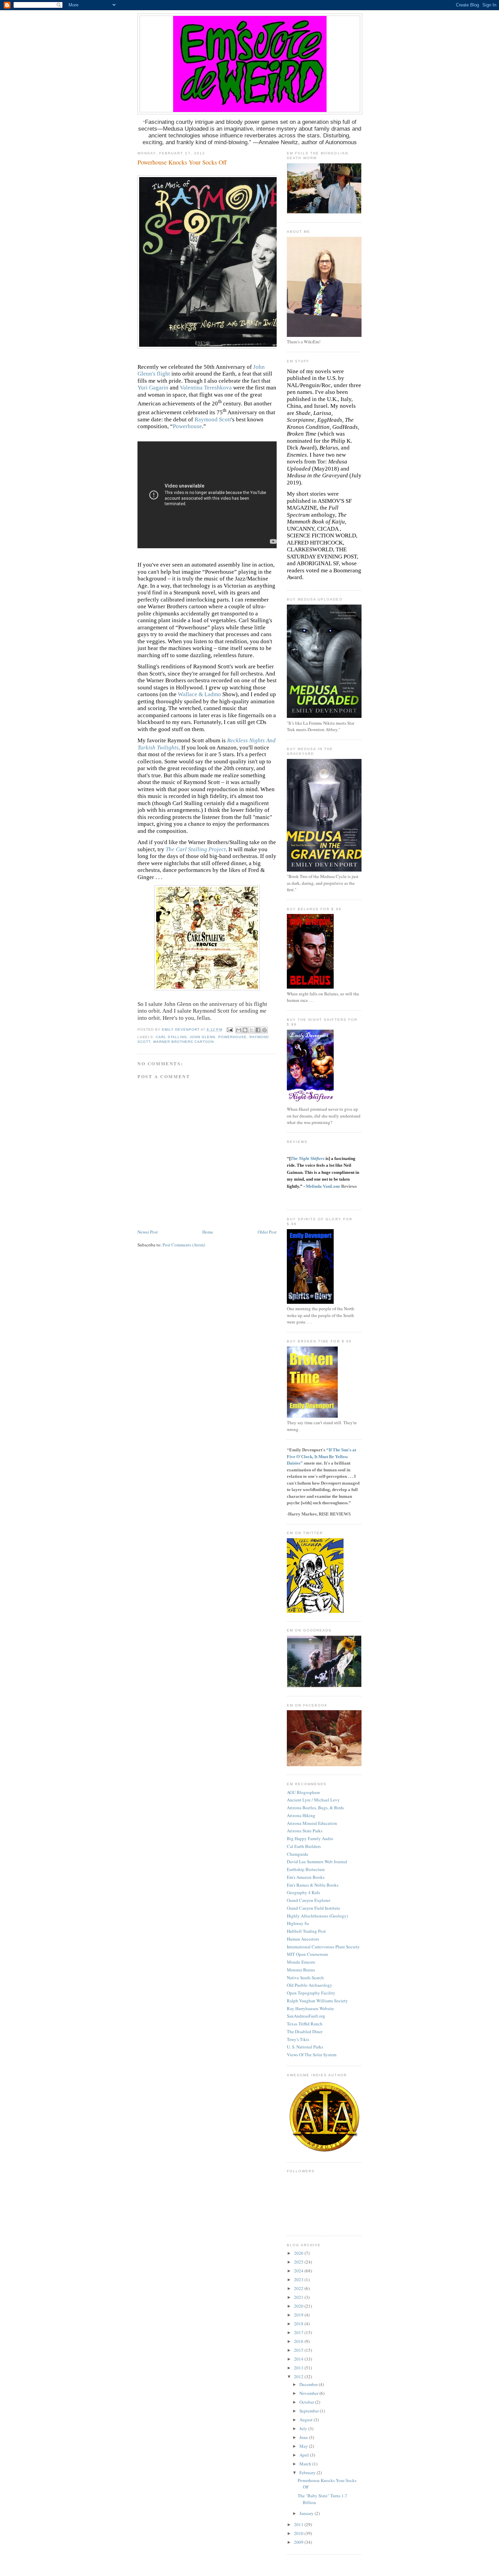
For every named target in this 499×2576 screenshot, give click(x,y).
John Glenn (202, 1037)
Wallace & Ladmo (199, 694)
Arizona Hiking (301, 1815)
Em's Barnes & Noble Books (313, 1885)
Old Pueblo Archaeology (310, 1985)
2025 (299, 2262)
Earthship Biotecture (306, 1869)
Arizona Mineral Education (312, 1823)
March (306, 2464)
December (309, 2384)
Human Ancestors (303, 1939)
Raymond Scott (213, 419)
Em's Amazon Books (306, 1877)
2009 (299, 2542)
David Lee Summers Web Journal (317, 1862)
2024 (299, 2271)
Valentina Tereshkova (206, 388)
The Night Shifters (308, 1158)
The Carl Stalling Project (196, 849)
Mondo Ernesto (301, 1962)
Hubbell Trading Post (306, 1931)
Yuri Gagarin (153, 388)
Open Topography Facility (311, 1993)
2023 (299, 2279)
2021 (299, 2297)
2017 (299, 2332)
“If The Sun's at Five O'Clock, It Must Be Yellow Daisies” (321, 1456)
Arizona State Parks (305, 1831)
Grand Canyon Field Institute (313, 1908)
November (309, 2393)
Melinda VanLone (323, 1186)
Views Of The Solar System (312, 2055)
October (307, 2402)
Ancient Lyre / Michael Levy (313, 1800)
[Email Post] (230, 1029)
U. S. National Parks (305, 2047)
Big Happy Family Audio (310, 1838)
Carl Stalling (171, 1037)
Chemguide (298, 1854)
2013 (299, 2368)
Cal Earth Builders (304, 1846)
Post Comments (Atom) (184, 1245)
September (310, 2411)
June (304, 2437)
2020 (299, 2306)
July (304, 2428)
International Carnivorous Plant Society (323, 1947)
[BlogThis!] (245, 1030)
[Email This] (239, 1030)
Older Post (267, 1232)
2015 (299, 2350)
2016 (299, 2341)
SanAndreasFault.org (306, 2016)
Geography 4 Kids (303, 1892)
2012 (299, 2377)
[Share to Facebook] (258, 1030)
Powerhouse (187, 426)
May (304, 2446)
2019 (299, 2315)
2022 (299, 2288)
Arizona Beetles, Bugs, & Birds (315, 1808)
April (305, 2455)
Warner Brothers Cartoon (183, 1042)
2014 (299, 2359)
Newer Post (148, 1232)
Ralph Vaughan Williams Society (317, 2001)
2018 (299, 2324)
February (308, 2473)
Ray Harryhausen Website (310, 2008)
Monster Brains (301, 1970)
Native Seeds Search (305, 1978)
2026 (299, 2253)
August (307, 2420)
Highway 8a (298, 1923)
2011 (299, 2524)
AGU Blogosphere (303, 1792)
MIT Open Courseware (308, 1954)
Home (208, 1232)
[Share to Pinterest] (264, 1030)
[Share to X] (252, 1030)
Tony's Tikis (298, 2039)
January (307, 2513)
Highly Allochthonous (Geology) (317, 1916)
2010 (299, 2533)
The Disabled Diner (305, 2031)
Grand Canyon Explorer (309, 1900)
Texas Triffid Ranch (305, 2024)
